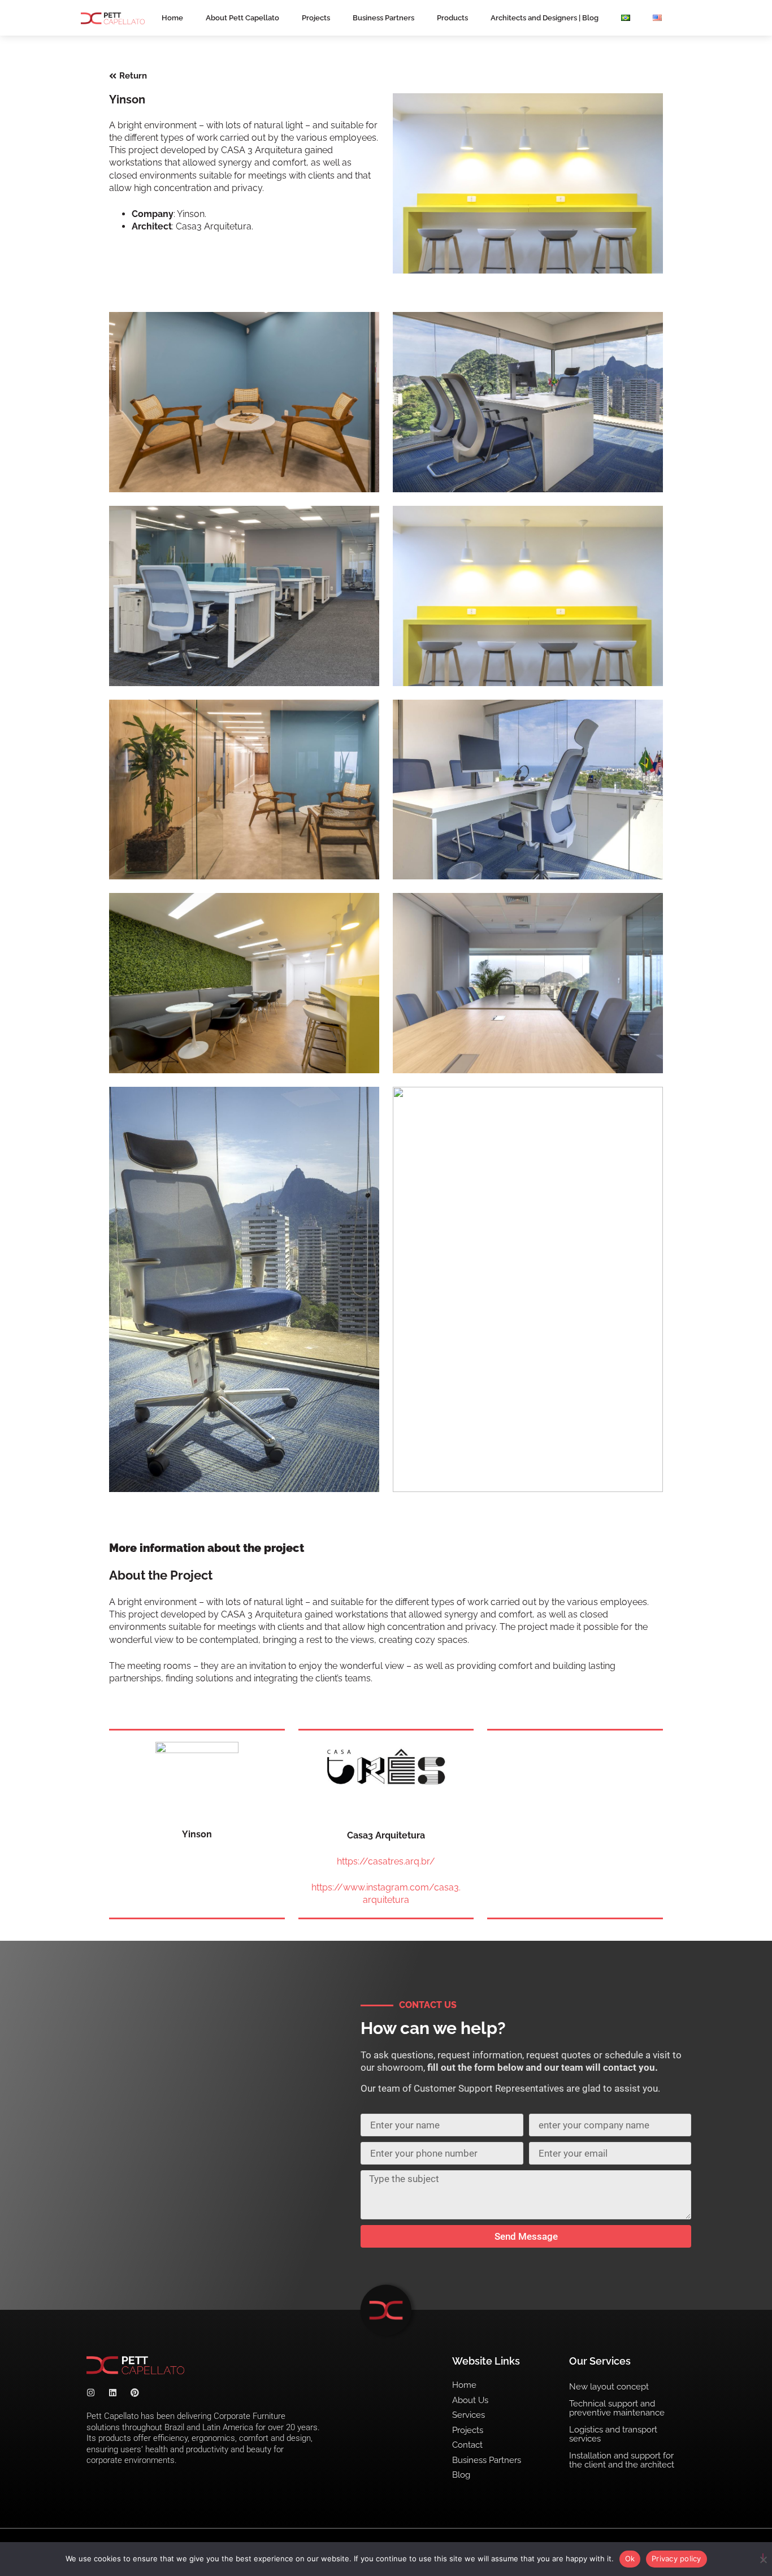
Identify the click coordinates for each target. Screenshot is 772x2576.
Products (452, 18)
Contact (467, 2445)
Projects (316, 18)
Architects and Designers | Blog (545, 18)
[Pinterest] (135, 2393)
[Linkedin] (113, 2393)
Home (172, 18)
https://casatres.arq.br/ (386, 1861)
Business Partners (383, 18)
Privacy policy (676, 2558)
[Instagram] (91, 2393)
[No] (763, 2558)
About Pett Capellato (242, 18)
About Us (470, 2400)
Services (469, 2415)
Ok (630, 2558)
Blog (461, 2475)
